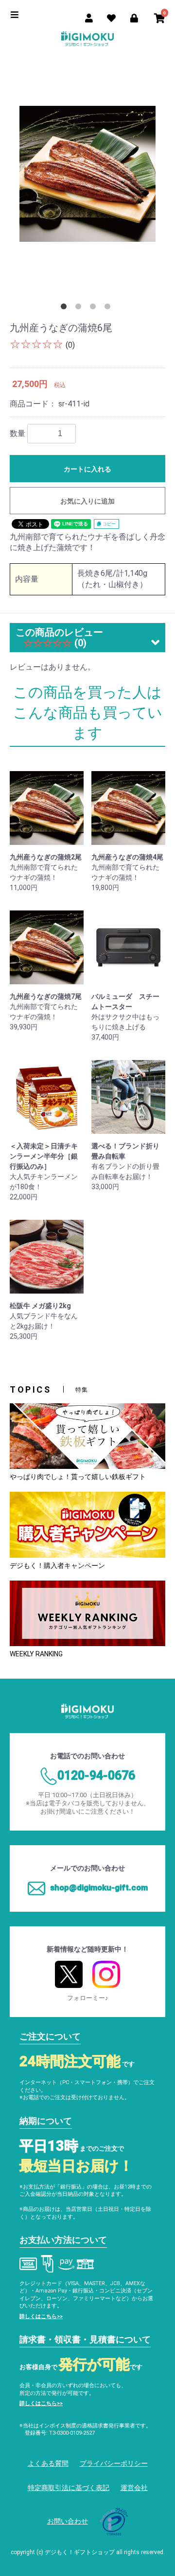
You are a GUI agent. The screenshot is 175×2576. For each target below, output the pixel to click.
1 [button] (66, 308)
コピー (108, 524)
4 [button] (109, 308)
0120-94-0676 (96, 1776)
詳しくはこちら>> (41, 2316)
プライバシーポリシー (114, 2463)
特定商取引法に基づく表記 (69, 2488)
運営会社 (134, 2488)
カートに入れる (87, 469)
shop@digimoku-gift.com (99, 1887)
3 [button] (95, 308)
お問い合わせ (68, 2521)
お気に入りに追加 (87, 501)
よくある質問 (48, 2463)
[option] (87, 174)
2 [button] (80, 308)
